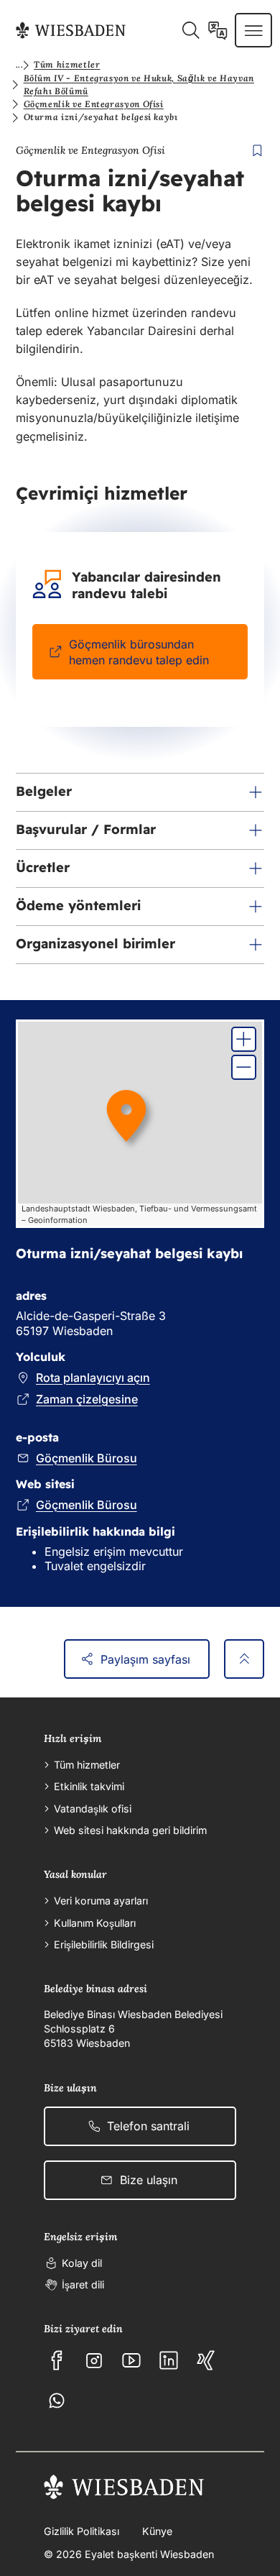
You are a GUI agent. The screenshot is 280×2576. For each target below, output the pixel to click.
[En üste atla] (244, 1659)
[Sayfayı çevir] (218, 30)
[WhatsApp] (57, 2401)
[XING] (206, 2360)
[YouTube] (131, 2360)
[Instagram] (94, 2360)
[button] (140, 792)
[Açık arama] (191, 30)
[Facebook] (57, 2360)
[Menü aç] (254, 30)
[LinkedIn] (169, 2360)
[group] (140, 1124)
